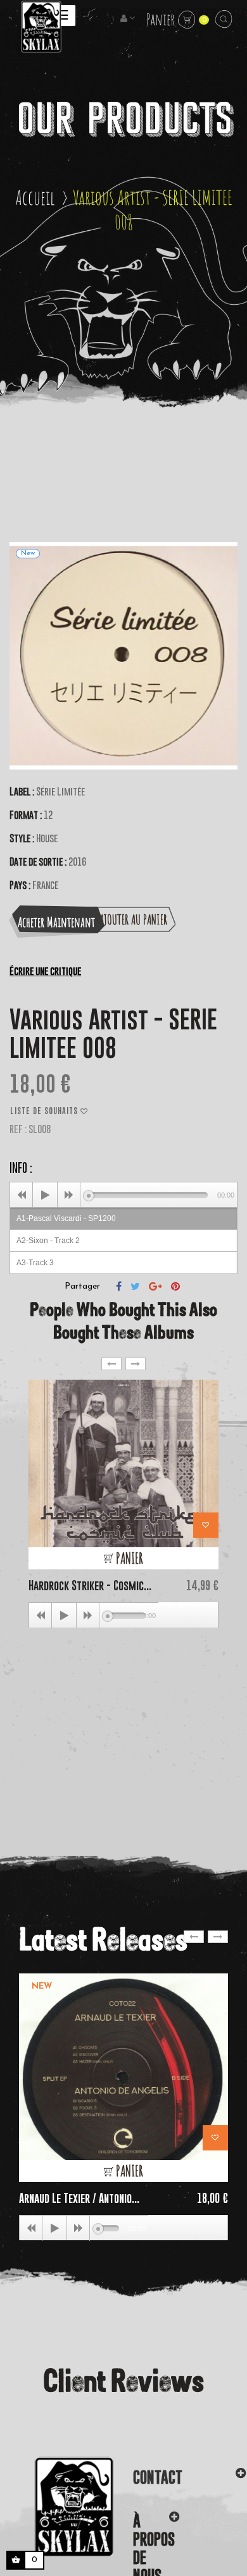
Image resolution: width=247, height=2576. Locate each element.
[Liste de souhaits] (206, 1525)
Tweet (135, 1286)
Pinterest (175, 1286)
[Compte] (129, 19)
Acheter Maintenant (56, 922)
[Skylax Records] (57, 2506)
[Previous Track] (22, 1195)
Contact (158, 2477)
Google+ (155, 1286)
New (42, 1986)
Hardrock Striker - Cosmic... (90, 1585)
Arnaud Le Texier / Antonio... (79, 2198)
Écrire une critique (45, 971)
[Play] (45, 1195)
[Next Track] (69, 1195)
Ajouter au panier (130, 919)
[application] (123, 1194)
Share (119, 1286)
